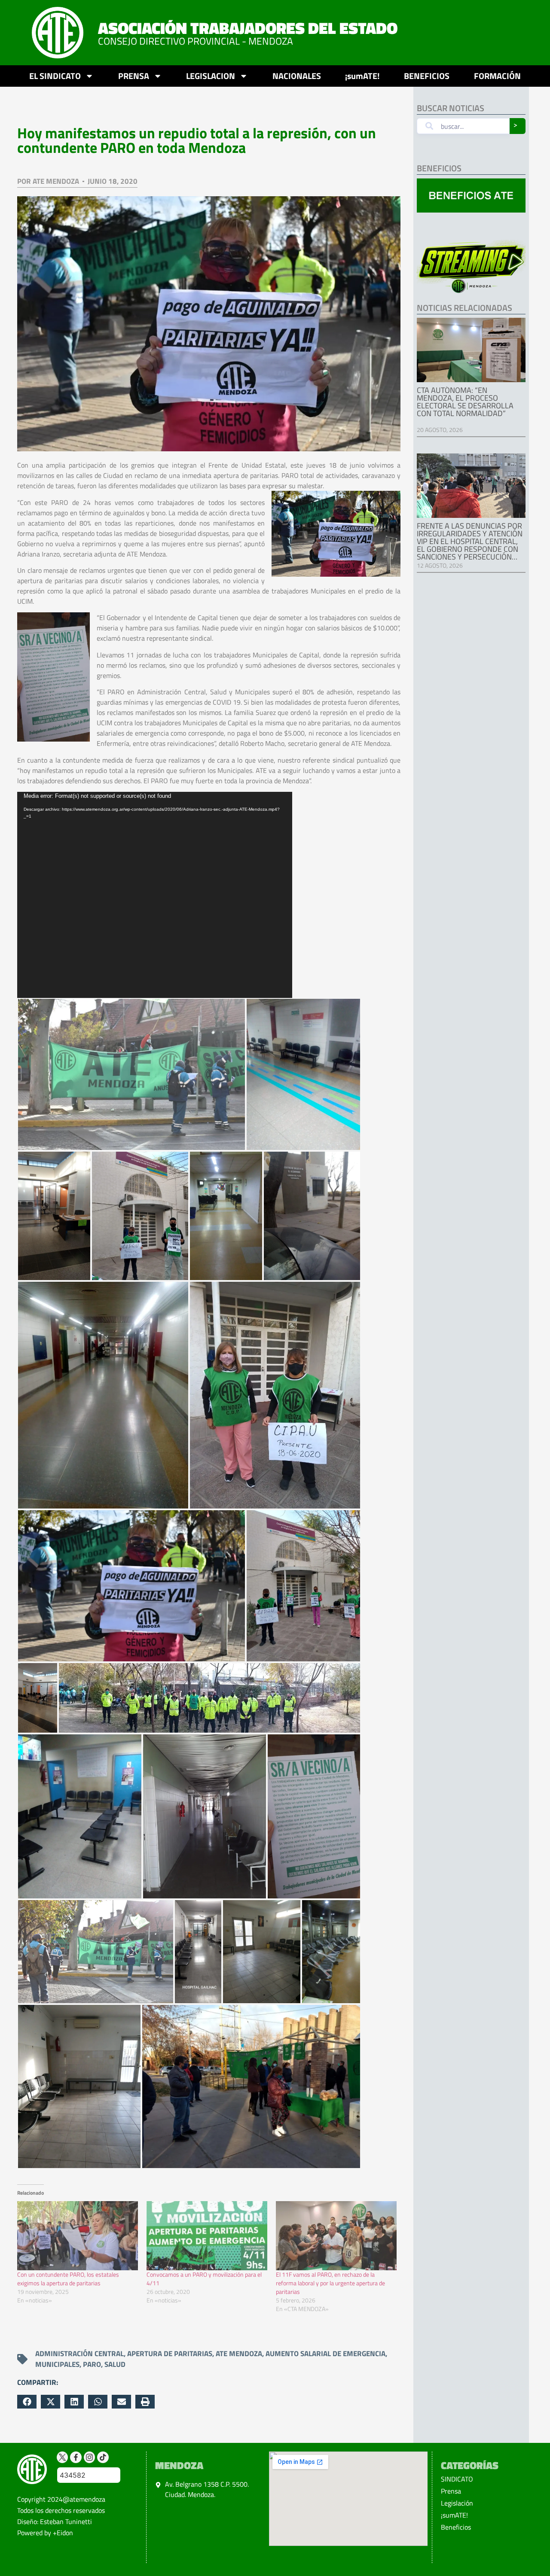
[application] (155, 895)
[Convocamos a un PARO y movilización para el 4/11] (207, 2236)
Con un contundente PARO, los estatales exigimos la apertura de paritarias (68, 2279)
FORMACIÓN (497, 76)
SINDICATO (457, 2479)
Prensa (451, 2491)
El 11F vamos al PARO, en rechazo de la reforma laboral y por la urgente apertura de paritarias (330, 2283)
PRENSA (134, 76)
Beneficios (456, 2527)
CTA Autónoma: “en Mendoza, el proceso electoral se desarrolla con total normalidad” (465, 402)
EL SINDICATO (55, 76)
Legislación (457, 2503)
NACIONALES (297, 76)
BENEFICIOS (427, 76)
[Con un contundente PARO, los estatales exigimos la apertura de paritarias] (78, 2236)
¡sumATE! (362, 76)
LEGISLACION (211, 76)
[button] (27, 2402)
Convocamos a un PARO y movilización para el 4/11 (204, 2279)
